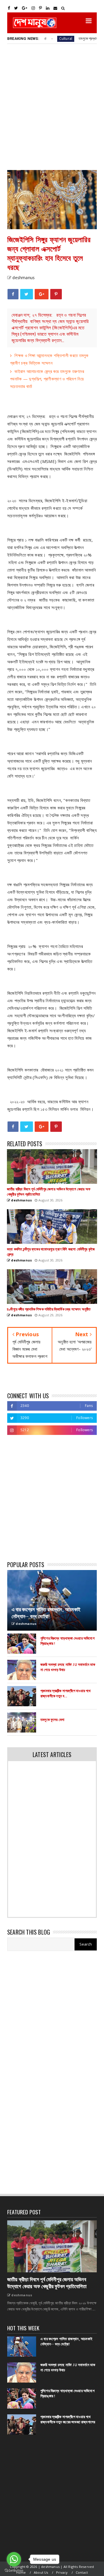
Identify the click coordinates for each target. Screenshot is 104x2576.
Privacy (62, 2572)
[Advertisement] (52, 107)
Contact (82, 2572)
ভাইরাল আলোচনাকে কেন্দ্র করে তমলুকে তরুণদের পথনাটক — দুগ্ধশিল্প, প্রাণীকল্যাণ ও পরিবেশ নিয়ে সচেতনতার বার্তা (47, 379)
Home (21, 2572)
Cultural (43, 39)
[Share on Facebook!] (13, 294)
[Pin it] (56, 294)
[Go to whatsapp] (14, 2559)
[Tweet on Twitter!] (26, 294)
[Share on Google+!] (42, 294)
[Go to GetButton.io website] (14, 2570)
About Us (41, 2572)
